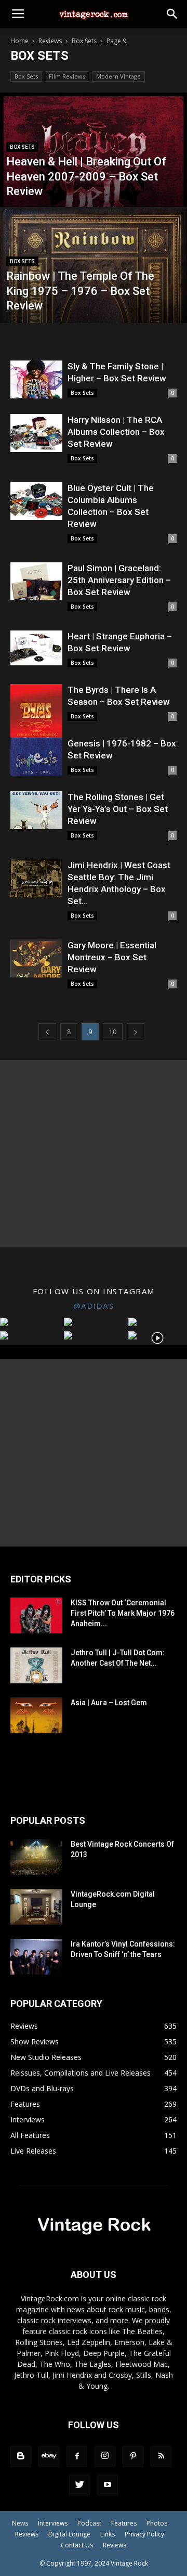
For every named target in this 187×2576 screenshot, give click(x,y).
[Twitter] (79, 2485)
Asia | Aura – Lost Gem (109, 1703)
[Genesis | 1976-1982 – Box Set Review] (36, 757)
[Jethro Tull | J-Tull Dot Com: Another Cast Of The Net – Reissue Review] (36, 1665)
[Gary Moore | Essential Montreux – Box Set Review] (36, 958)
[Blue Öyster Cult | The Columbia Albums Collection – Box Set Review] (36, 501)
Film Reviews (67, 76)
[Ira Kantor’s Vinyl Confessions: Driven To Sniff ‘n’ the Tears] (36, 1957)
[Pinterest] (133, 2456)
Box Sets (84, 41)
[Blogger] (21, 2456)
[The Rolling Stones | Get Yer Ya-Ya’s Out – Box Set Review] (36, 810)
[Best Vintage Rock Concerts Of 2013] (36, 1857)
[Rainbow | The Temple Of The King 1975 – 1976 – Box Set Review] (94, 302)
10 (113, 1032)
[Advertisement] (94, 1154)
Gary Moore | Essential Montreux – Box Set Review (112, 957)
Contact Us (77, 2545)
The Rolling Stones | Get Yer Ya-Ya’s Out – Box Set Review (118, 809)
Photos (157, 2523)
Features (124, 2523)
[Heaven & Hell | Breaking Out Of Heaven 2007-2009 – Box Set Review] (94, 179)
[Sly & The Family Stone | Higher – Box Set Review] (36, 379)
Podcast (89, 2523)
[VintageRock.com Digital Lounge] (36, 1907)
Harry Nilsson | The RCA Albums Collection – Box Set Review (116, 432)
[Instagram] (105, 2456)
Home (19, 41)
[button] (172, 14)
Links (108, 2534)
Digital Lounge (69, 2534)
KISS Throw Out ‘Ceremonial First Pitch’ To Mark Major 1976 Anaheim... (123, 1613)
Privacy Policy (144, 2534)
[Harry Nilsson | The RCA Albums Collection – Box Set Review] (36, 433)
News (20, 2523)
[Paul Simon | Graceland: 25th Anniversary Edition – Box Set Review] (36, 581)
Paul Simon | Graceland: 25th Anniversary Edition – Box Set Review (119, 580)
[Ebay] (49, 2456)
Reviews (50, 41)
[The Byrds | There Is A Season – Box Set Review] (36, 720)
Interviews (53, 2523)
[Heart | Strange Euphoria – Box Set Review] (36, 648)
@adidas (94, 1306)
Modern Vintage (118, 76)
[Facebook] (77, 2456)
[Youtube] (108, 2485)
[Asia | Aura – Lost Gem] (36, 1715)
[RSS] (161, 2456)
